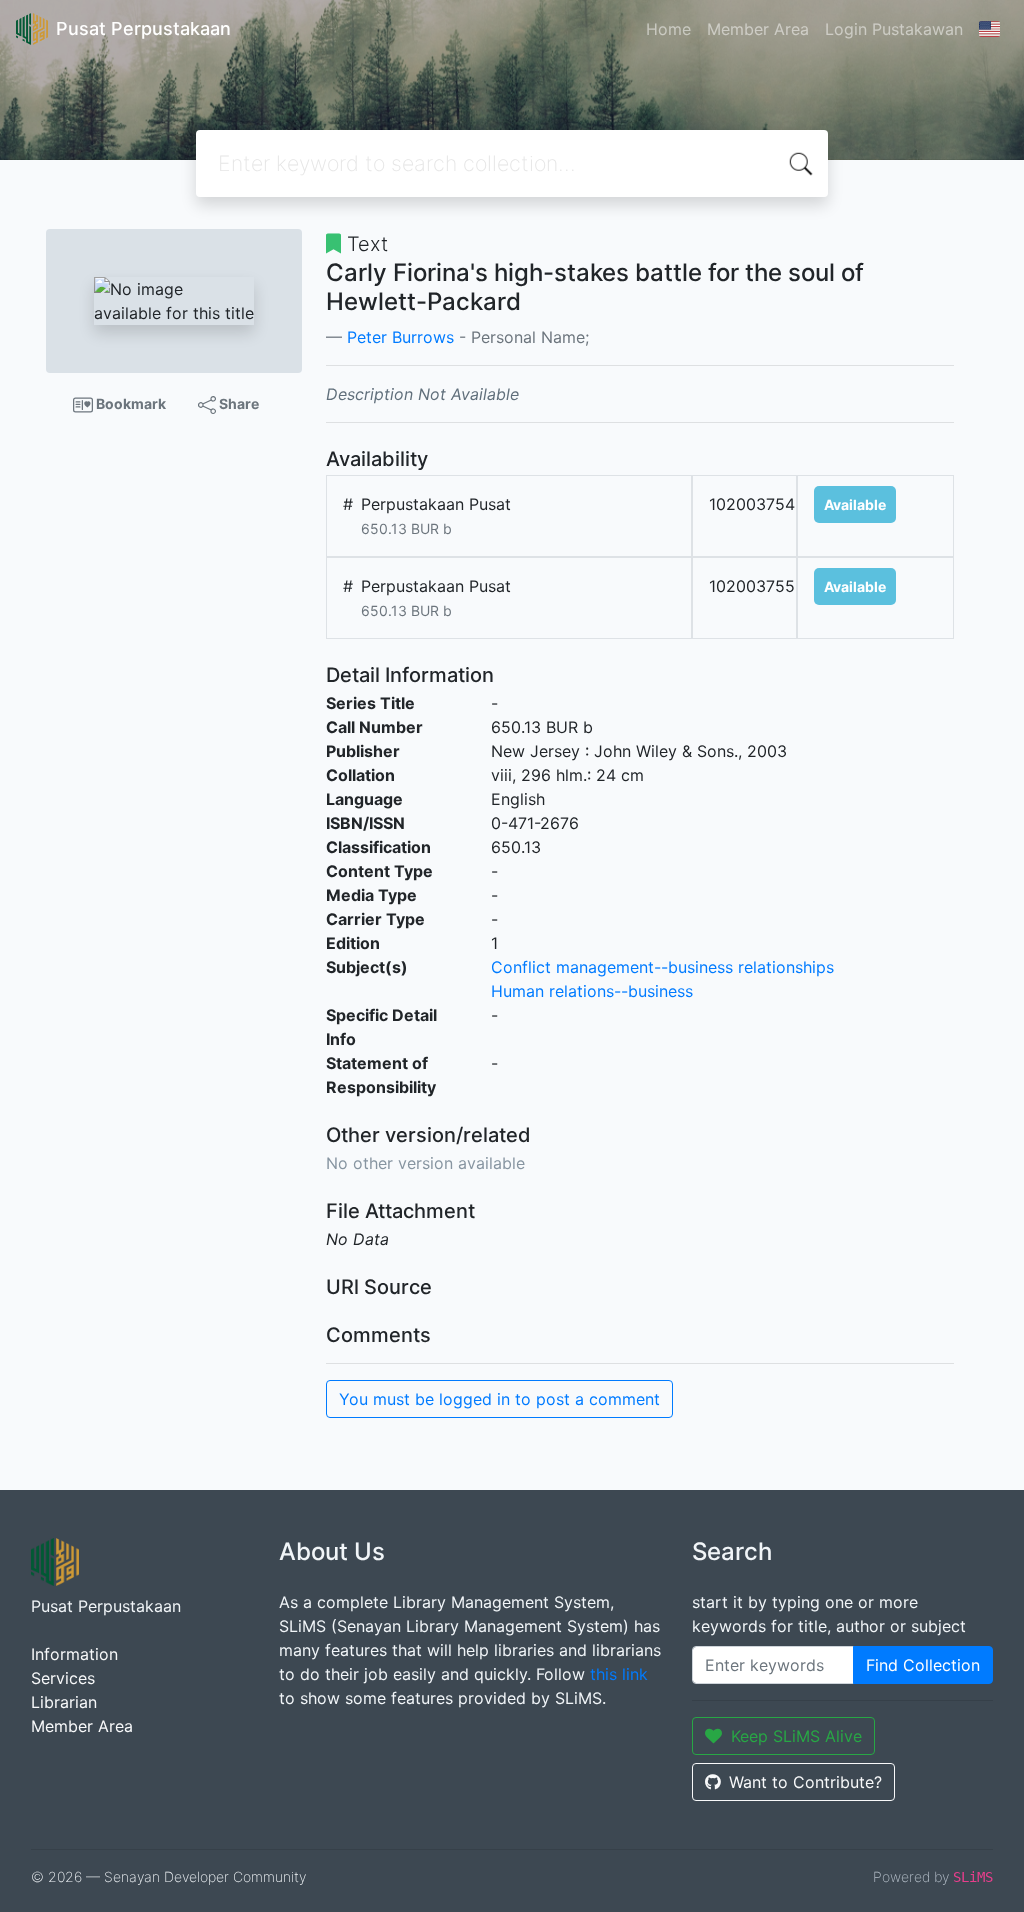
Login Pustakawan (894, 29)
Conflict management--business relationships (662, 967)
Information (74, 1654)
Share (237, 403)
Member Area (758, 29)
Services (63, 1678)
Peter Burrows (400, 337)
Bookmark (129, 403)
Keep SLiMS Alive (796, 1736)
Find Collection (923, 1665)
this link (619, 1674)
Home (668, 29)
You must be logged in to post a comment (499, 1399)
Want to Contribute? (805, 1782)
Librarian (64, 1702)
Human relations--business (592, 991)
